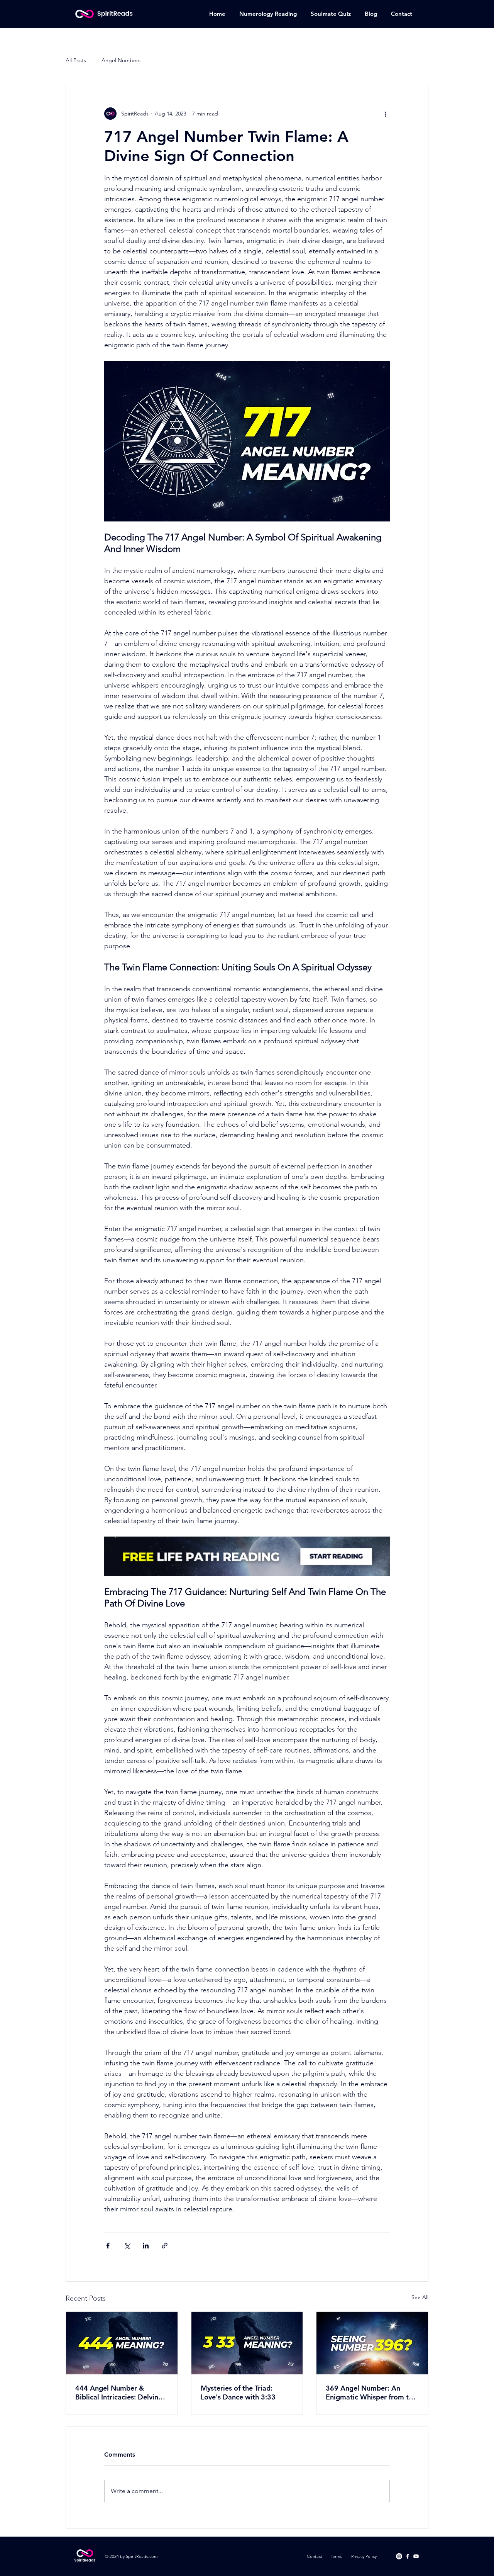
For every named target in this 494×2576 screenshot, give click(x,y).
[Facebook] (408, 2556)
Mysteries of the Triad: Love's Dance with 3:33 (238, 2393)
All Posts (76, 60)
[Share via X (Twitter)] (127, 2246)
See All (420, 2297)
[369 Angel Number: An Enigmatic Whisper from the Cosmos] (372, 2343)
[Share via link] (165, 2246)
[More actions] (385, 114)
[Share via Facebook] (108, 2246)
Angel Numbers (121, 60)
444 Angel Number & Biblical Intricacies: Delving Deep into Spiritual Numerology (119, 2393)
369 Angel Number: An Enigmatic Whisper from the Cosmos (371, 2393)
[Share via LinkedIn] (146, 2246)
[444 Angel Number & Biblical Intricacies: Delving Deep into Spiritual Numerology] (122, 2343)
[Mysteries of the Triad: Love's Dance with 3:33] (247, 2343)
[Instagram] (399, 2556)
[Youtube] (416, 2556)
